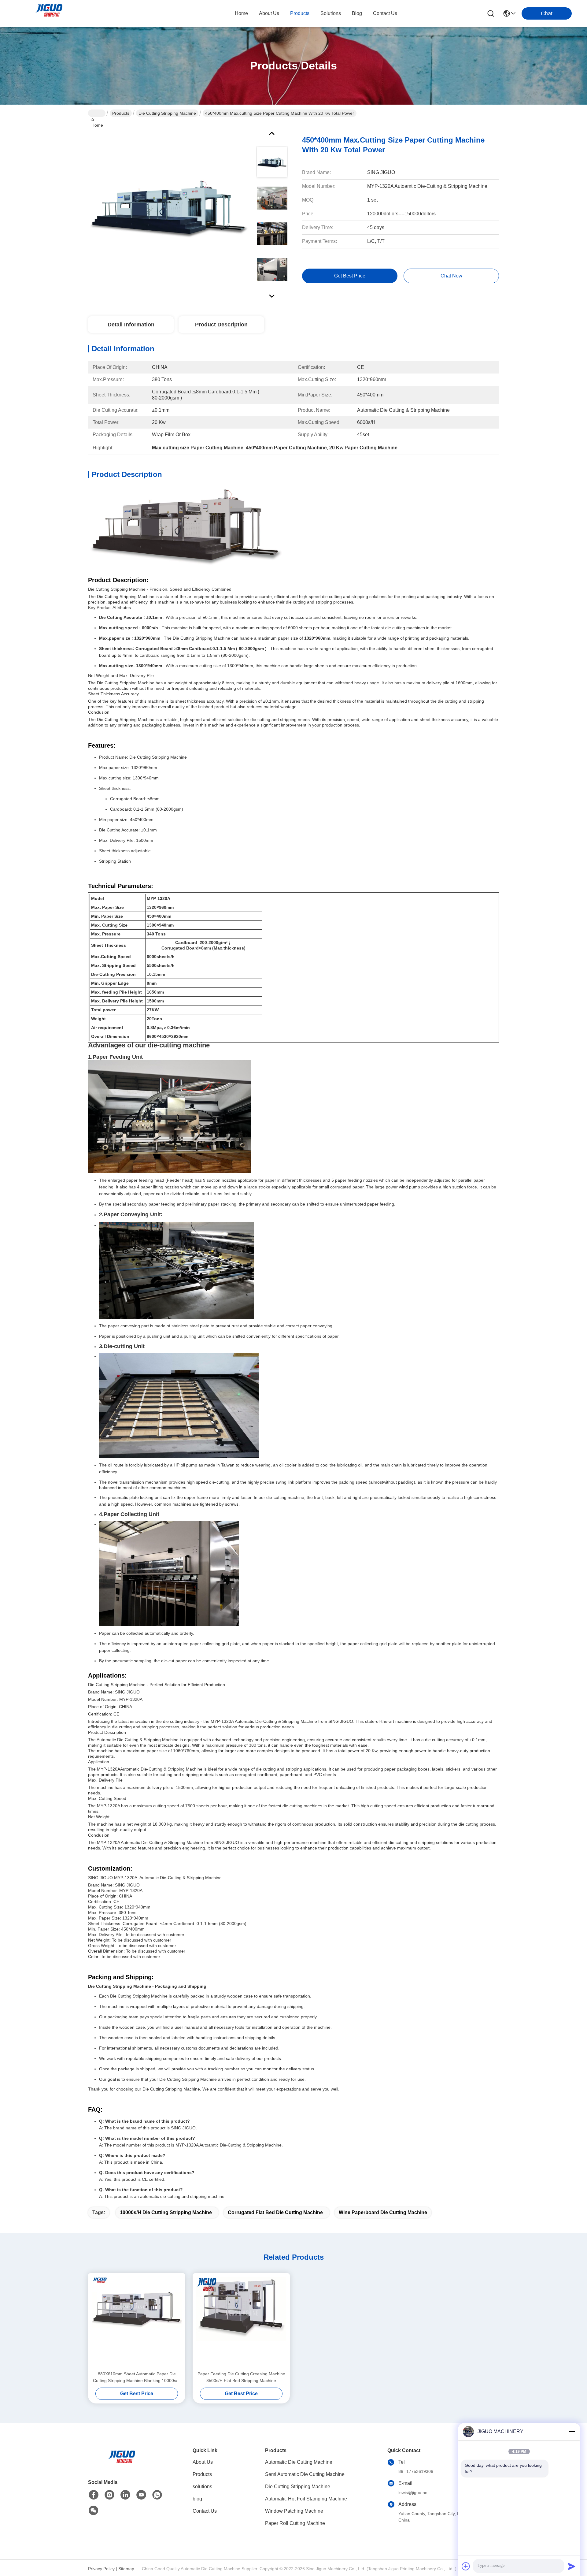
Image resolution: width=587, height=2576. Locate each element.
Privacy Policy (101, 2569)
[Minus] (572, 2432)
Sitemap (126, 2569)
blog (357, 13)
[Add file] (466, 2566)
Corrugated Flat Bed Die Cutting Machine (275, 2212)
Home (241, 13)
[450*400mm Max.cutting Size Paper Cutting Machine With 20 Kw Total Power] (169, 209)
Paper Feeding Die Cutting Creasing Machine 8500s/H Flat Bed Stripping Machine (241, 2377)
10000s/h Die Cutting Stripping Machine (166, 2212)
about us (269, 13)
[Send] (572, 2566)
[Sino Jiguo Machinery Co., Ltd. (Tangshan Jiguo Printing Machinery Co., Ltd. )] (49, 13)
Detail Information (131, 325)
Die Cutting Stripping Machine (167, 113)
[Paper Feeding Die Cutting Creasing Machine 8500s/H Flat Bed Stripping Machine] (241, 2322)
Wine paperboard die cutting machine (383, 2212)
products (300, 13)
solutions (331, 13)
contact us (385, 13)
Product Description (221, 325)
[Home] (122, 2457)
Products (121, 113)
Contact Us (205, 2511)
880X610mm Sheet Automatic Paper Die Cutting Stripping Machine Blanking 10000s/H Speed (137, 2378)
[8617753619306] (157, 2495)
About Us (203, 2462)
